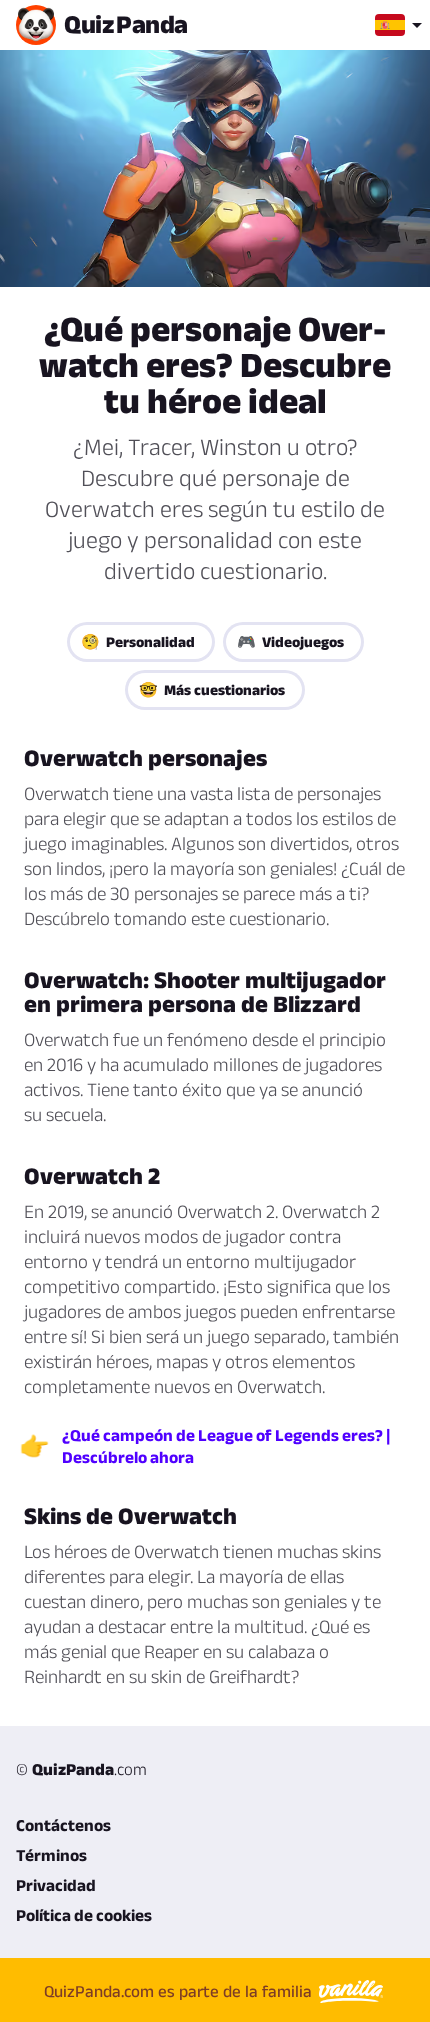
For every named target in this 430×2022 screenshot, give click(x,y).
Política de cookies (84, 1915)
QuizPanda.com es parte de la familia (180, 1991)
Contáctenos (63, 1825)
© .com (81, 1769)
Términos (51, 1855)
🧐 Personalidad (138, 641)
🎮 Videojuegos (290, 641)
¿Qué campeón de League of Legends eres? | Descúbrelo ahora (226, 1446)
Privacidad (56, 1885)
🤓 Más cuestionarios (212, 689)
